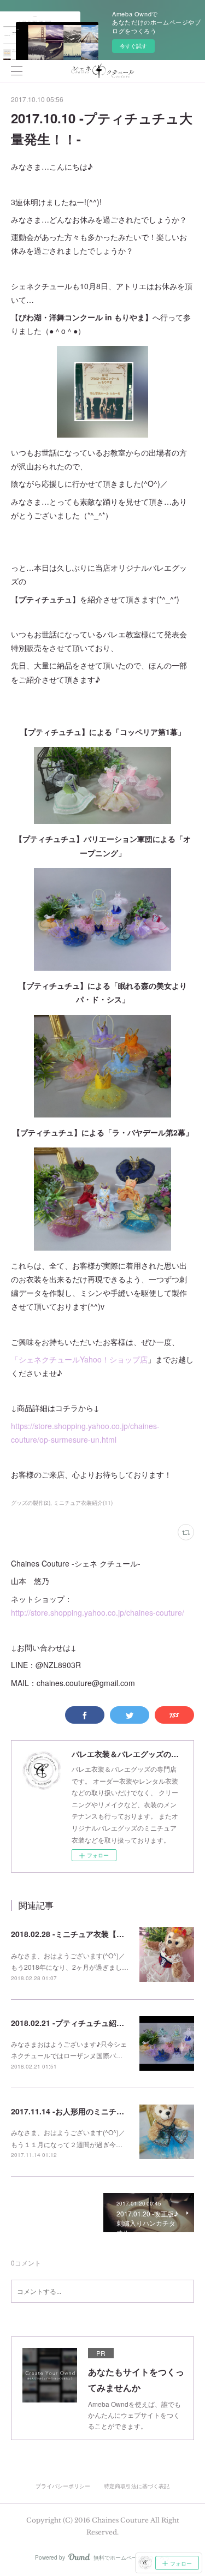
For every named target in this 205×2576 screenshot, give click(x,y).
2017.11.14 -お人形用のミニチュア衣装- (80, 2111)
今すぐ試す (133, 46)
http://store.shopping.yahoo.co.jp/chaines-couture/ (98, 1612)
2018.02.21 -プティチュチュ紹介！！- (77, 2023)
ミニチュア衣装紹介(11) (83, 1503)
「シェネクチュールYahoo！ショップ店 (79, 1359)
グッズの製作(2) (31, 1503)
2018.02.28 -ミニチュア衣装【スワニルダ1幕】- (94, 1934)
